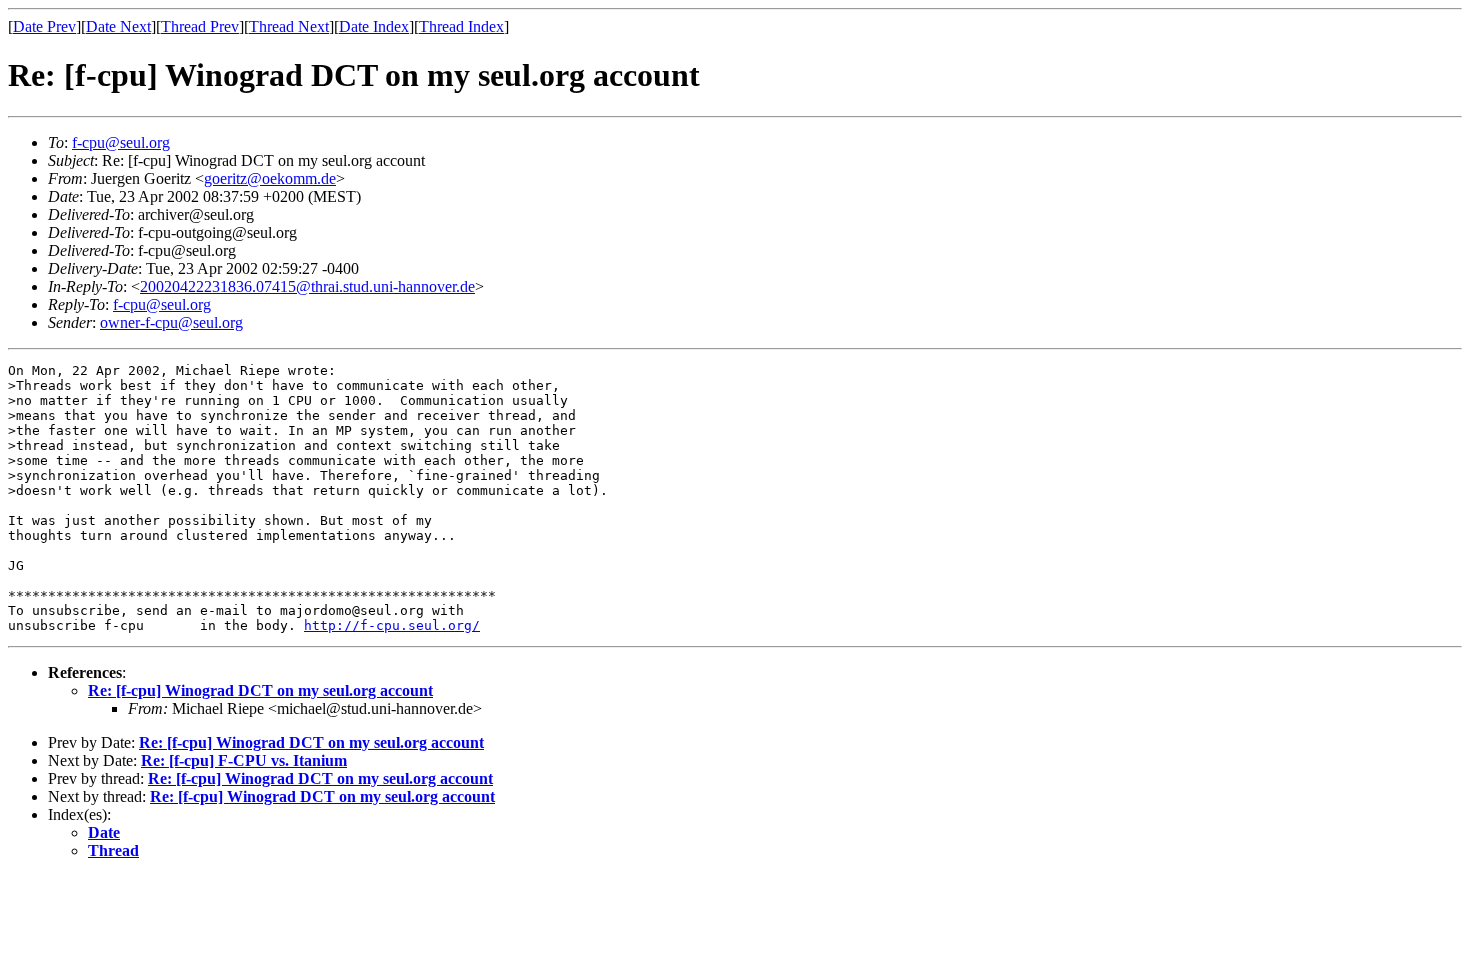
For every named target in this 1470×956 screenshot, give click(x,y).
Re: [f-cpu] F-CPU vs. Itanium (244, 760)
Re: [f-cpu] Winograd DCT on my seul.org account (260, 690)
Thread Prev (200, 26)
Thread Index (461, 26)
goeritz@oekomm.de (270, 178)
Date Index (374, 26)
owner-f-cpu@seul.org (171, 322)
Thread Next (289, 26)
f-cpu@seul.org (121, 142)
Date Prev (44, 26)
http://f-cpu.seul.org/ (392, 625)
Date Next (118, 26)
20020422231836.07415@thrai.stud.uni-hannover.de (307, 286)
